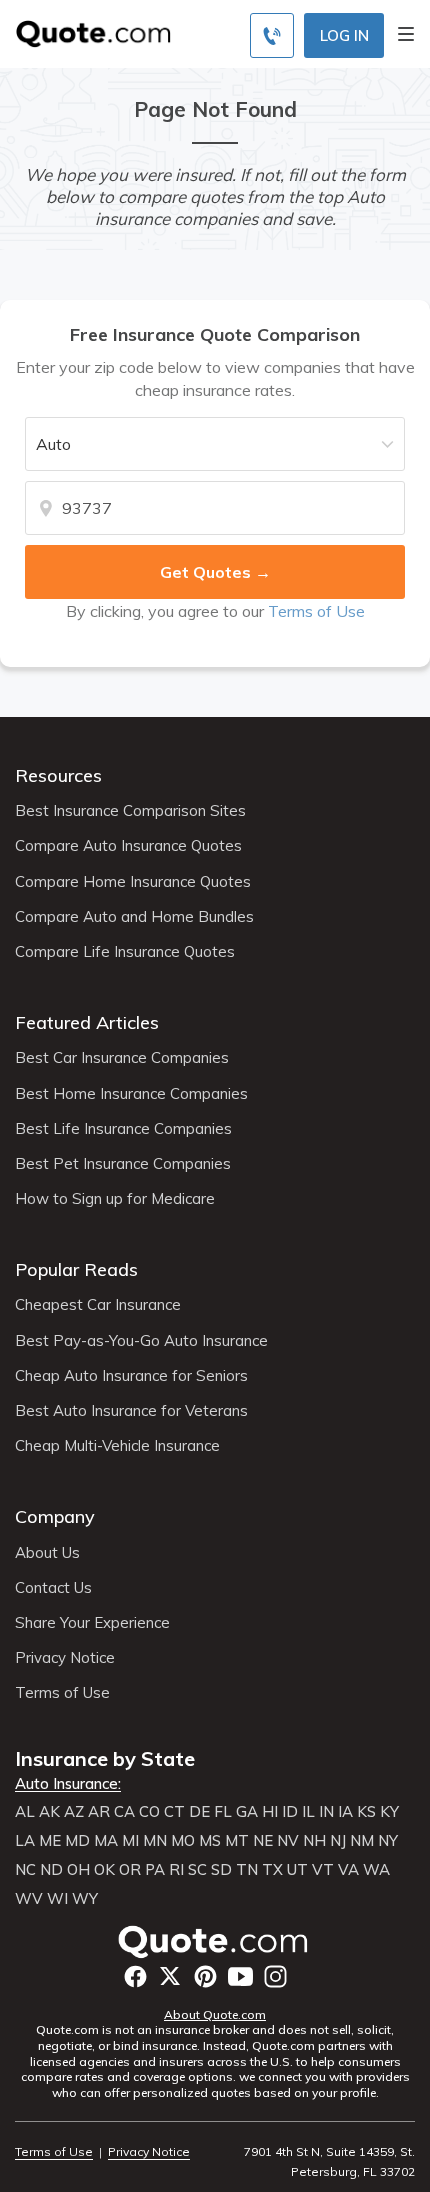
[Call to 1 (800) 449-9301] (272, 35)
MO (183, 1841)
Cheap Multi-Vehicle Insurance (117, 1446)
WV (29, 1899)
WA (376, 1870)
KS (366, 1812)
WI (57, 1899)
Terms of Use (316, 611)
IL (308, 1812)
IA (345, 1812)
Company (55, 1516)
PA (155, 1870)
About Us (47, 1553)
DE (199, 1812)
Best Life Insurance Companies (123, 1129)
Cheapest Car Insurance (98, 1305)
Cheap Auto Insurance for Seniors (131, 1376)
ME (50, 1841)
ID (290, 1812)
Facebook (135, 1976)
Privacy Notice (65, 1658)
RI (176, 1870)
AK (49, 1812)
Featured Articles (87, 1022)
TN (247, 1870)
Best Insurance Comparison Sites (130, 811)
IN (326, 1812)
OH (78, 1870)
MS (210, 1841)
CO (149, 1812)
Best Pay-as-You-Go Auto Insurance (141, 1341)
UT (297, 1870)
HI (270, 1812)
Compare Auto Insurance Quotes (128, 846)
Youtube (240, 1976)
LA (25, 1841)
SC (197, 1870)
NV (288, 1841)
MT (237, 1841)
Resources (58, 775)
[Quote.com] (86, 32)
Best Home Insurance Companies (131, 1094)
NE (263, 1841)
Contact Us (53, 1588)
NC (25, 1870)
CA (124, 1812)
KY (389, 1812)
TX (272, 1870)
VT (323, 1870)
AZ (74, 1812)
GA (247, 1812)
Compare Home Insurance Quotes (133, 882)
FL (223, 1812)
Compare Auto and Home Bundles (134, 917)
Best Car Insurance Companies (122, 1058)
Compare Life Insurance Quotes (125, 952)
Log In (344, 35)
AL (25, 1812)
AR (99, 1812)
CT (174, 1812)
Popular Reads (76, 1269)
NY (388, 1841)
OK (104, 1870)
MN (155, 1841)
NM (362, 1841)
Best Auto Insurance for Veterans (131, 1411)
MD (77, 1841)
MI (130, 1841)
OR (130, 1870)
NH (314, 1841)
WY (85, 1899)
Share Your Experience (92, 1623)
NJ (338, 1841)
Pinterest (205, 1976)
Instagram (275, 1976)
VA (348, 1870)
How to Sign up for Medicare (115, 1199)
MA (106, 1841)
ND (51, 1870)
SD (221, 1870)
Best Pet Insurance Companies (123, 1164)
